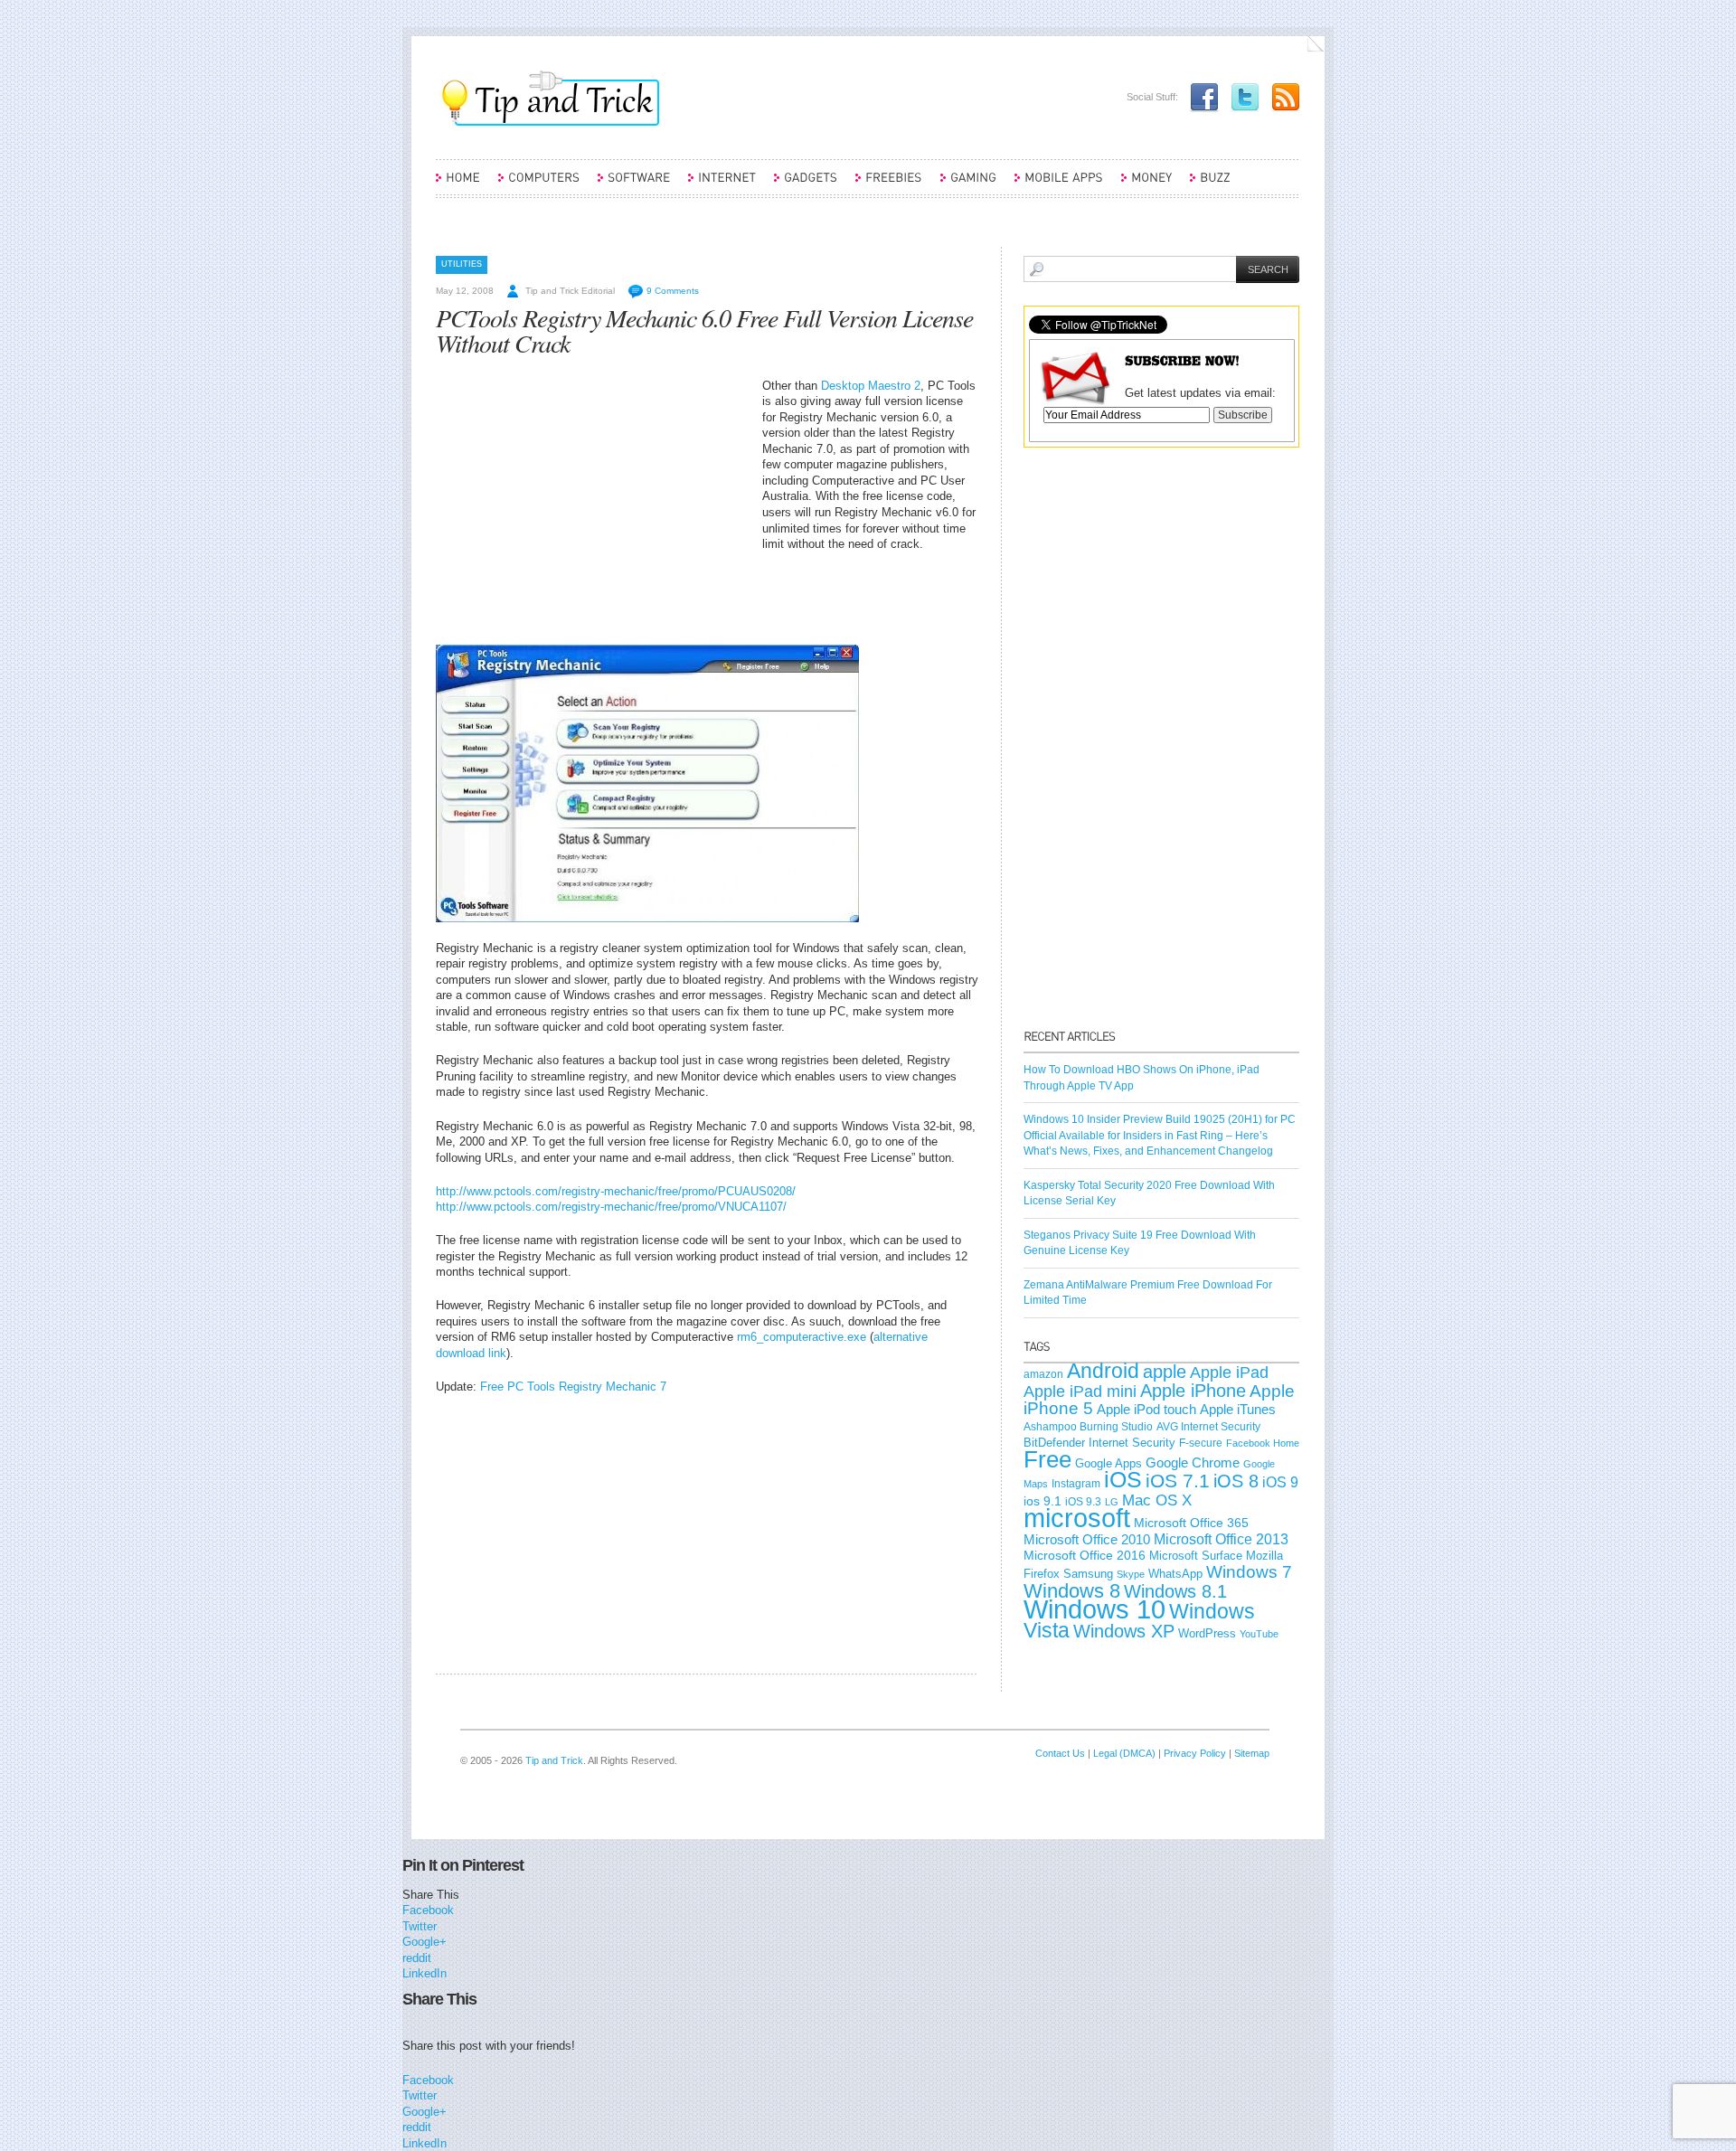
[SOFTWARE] (634, 185)
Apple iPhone (1193, 1391)
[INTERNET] (722, 185)
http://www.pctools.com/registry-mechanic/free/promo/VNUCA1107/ (611, 1207)
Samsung (1088, 1574)
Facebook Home (1263, 1443)
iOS (1123, 1480)
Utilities (462, 264)
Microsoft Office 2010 (1087, 1539)
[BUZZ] (1210, 185)
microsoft (1077, 1518)
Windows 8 (1072, 1591)
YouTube (1259, 1634)
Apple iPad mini (1080, 1392)
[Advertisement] (588, 505)
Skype (1131, 1574)
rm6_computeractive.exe (802, 1337)
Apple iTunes (1238, 1410)
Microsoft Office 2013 (1221, 1539)
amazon (1043, 1374)
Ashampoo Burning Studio (1088, 1427)
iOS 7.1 (1178, 1481)
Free (1047, 1459)
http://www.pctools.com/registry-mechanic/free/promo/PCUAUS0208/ (616, 1191)
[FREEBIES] (889, 185)
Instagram (1076, 1484)
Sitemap (1252, 1753)
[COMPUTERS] (539, 185)
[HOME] (458, 185)
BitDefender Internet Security (1099, 1443)
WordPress (1207, 1633)
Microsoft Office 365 (1191, 1523)
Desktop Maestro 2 (871, 386)
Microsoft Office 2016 (1085, 1556)
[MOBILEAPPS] (1059, 185)
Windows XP (1124, 1631)
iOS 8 (1236, 1481)
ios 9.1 (1043, 1501)
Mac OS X (1157, 1500)
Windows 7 (1249, 1572)
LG (1112, 1502)
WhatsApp (1175, 1574)
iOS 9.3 (1083, 1502)
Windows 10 (1094, 1609)
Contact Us (1060, 1753)
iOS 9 (1280, 1482)
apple (1165, 1372)
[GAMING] (968, 185)
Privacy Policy (1195, 1753)
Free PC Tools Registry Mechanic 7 (573, 1387)
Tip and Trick (554, 1760)
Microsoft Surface (1196, 1556)
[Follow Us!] (1241, 97)
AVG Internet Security (1208, 1427)
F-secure (1201, 1443)
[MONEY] (1146, 185)
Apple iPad (1229, 1373)
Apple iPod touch (1146, 1409)
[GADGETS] (806, 185)
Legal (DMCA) (1124, 1753)
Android (1103, 1371)
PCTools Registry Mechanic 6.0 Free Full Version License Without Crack (704, 330)
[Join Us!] (1200, 97)
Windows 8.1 (1175, 1591)
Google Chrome (1193, 1463)
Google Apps (1109, 1463)
